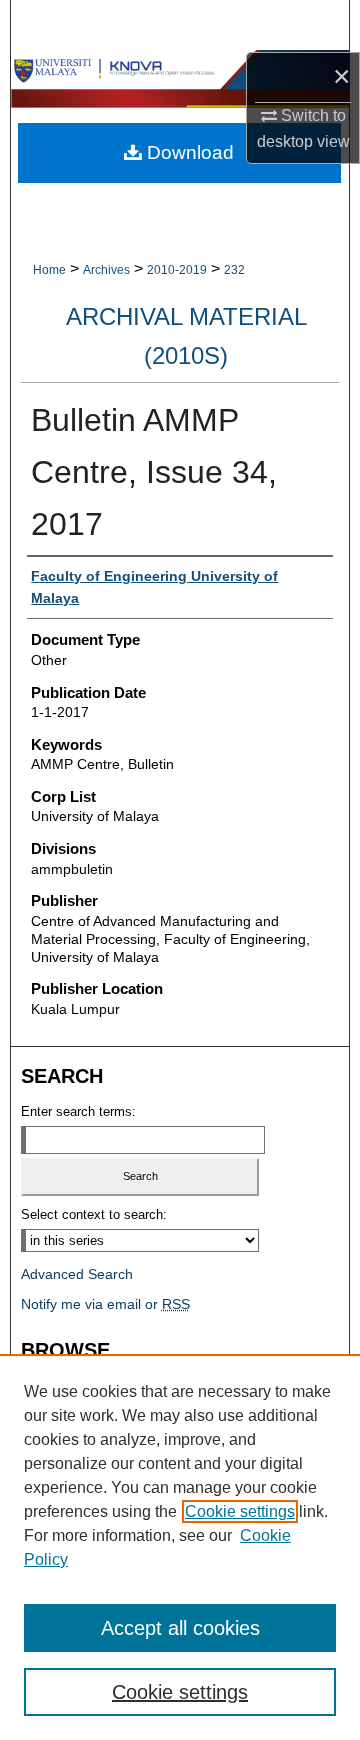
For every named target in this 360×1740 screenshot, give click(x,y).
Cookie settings (240, 1511)
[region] (180, 1547)
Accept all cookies (180, 1628)
